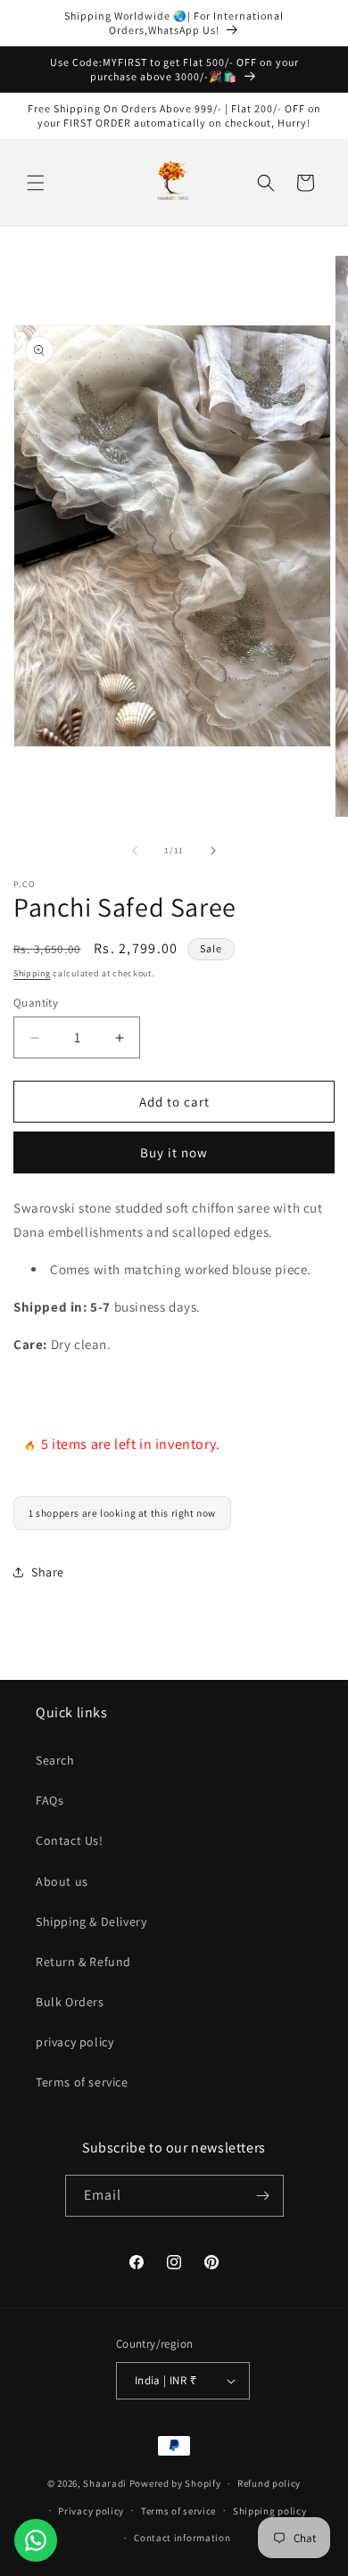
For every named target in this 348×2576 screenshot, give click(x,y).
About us (62, 1881)
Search (55, 1760)
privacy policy (75, 2042)
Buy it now (174, 1152)
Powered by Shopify (175, 2483)
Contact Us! (70, 1840)
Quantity (36, 1003)
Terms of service (82, 2082)
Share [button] (48, 1572)
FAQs (50, 1800)
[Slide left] (135, 851)
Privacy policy (91, 2511)
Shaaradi (106, 2483)
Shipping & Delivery (91, 1922)
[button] (36, 183)
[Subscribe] (263, 2196)
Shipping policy (270, 2511)
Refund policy (269, 2483)
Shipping (32, 973)
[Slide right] (213, 851)
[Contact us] (36, 2540)
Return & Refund (83, 1962)
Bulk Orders (70, 2002)
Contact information (182, 2538)
